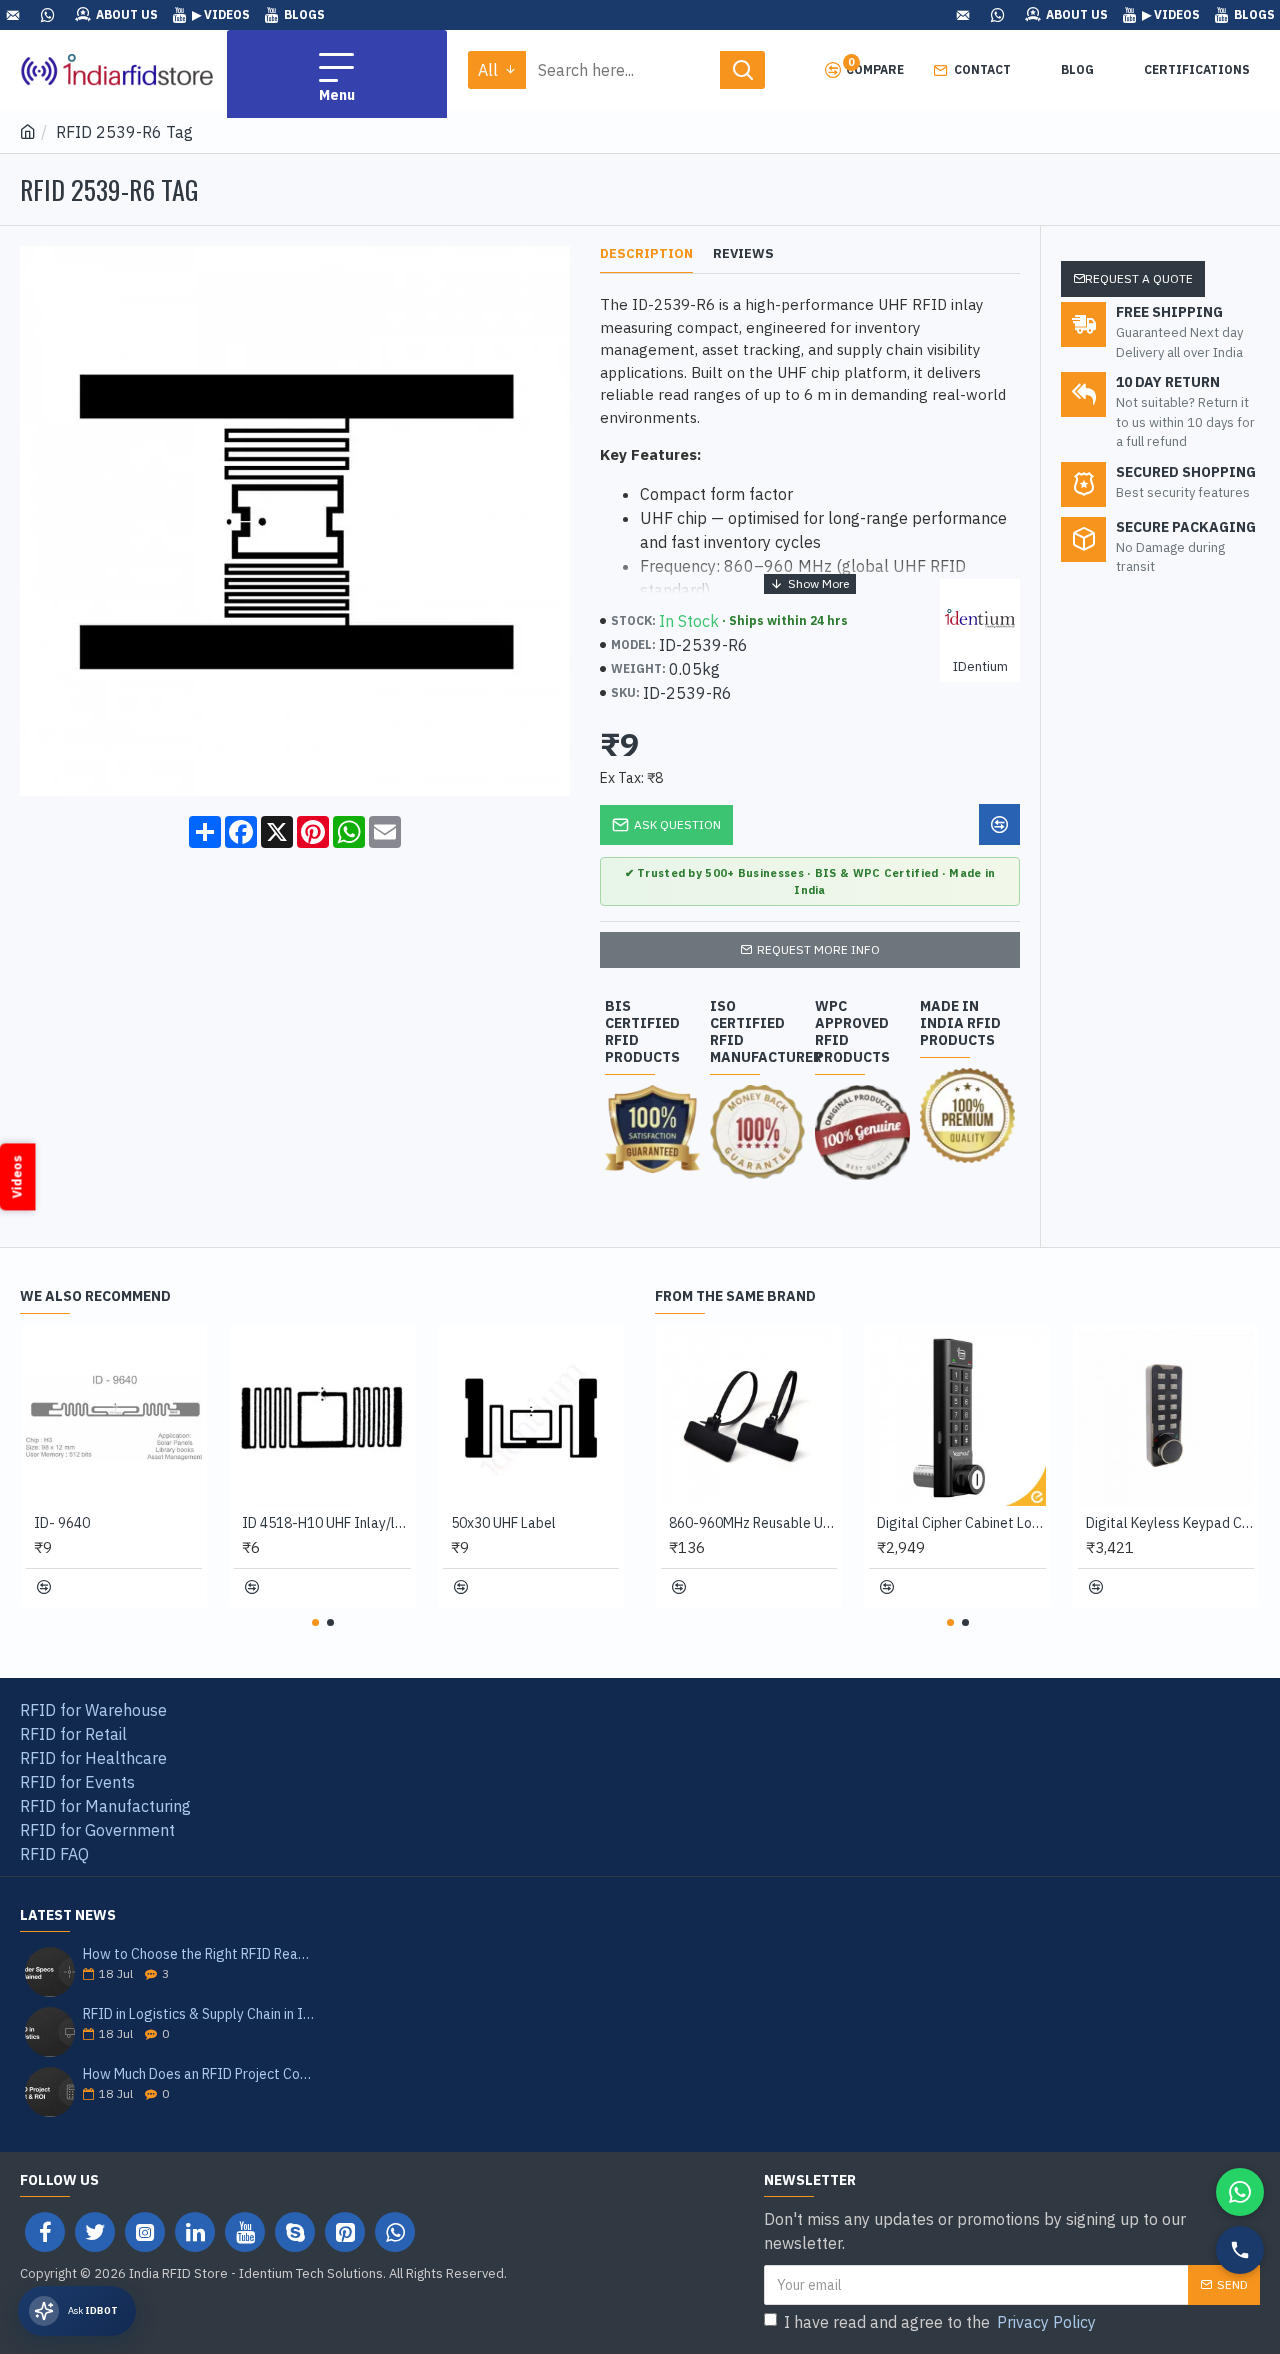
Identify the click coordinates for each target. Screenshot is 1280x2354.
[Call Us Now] (1240, 2250)
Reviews (743, 254)
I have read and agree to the (940, 2322)
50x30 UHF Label (503, 1523)
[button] (315, 1622)
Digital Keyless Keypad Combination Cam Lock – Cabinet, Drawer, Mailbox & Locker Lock (1170, 1523)
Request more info (818, 949)
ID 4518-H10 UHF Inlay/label (326, 1523)
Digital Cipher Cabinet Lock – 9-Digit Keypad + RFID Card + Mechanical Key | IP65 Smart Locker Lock (961, 1523)
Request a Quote (1139, 278)
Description (646, 254)
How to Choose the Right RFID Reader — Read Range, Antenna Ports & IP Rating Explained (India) (200, 1954)
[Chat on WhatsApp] (1240, 2192)
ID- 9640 (62, 1523)
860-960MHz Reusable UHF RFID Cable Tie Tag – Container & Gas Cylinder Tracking (753, 1523)
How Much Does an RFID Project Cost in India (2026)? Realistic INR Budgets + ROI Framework (200, 2074)
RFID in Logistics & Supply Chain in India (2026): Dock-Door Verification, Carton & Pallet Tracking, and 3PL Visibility (200, 2014)
